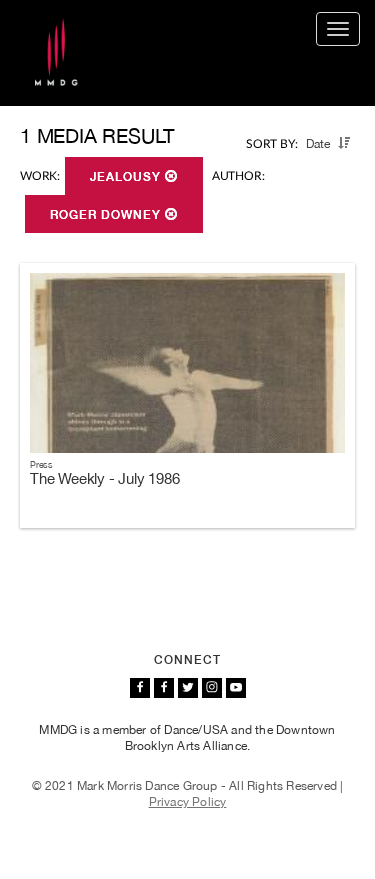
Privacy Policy (188, 802)
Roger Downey (107, 215)
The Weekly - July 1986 (105, 478)
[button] (344, 143)
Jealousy (127, 177)
